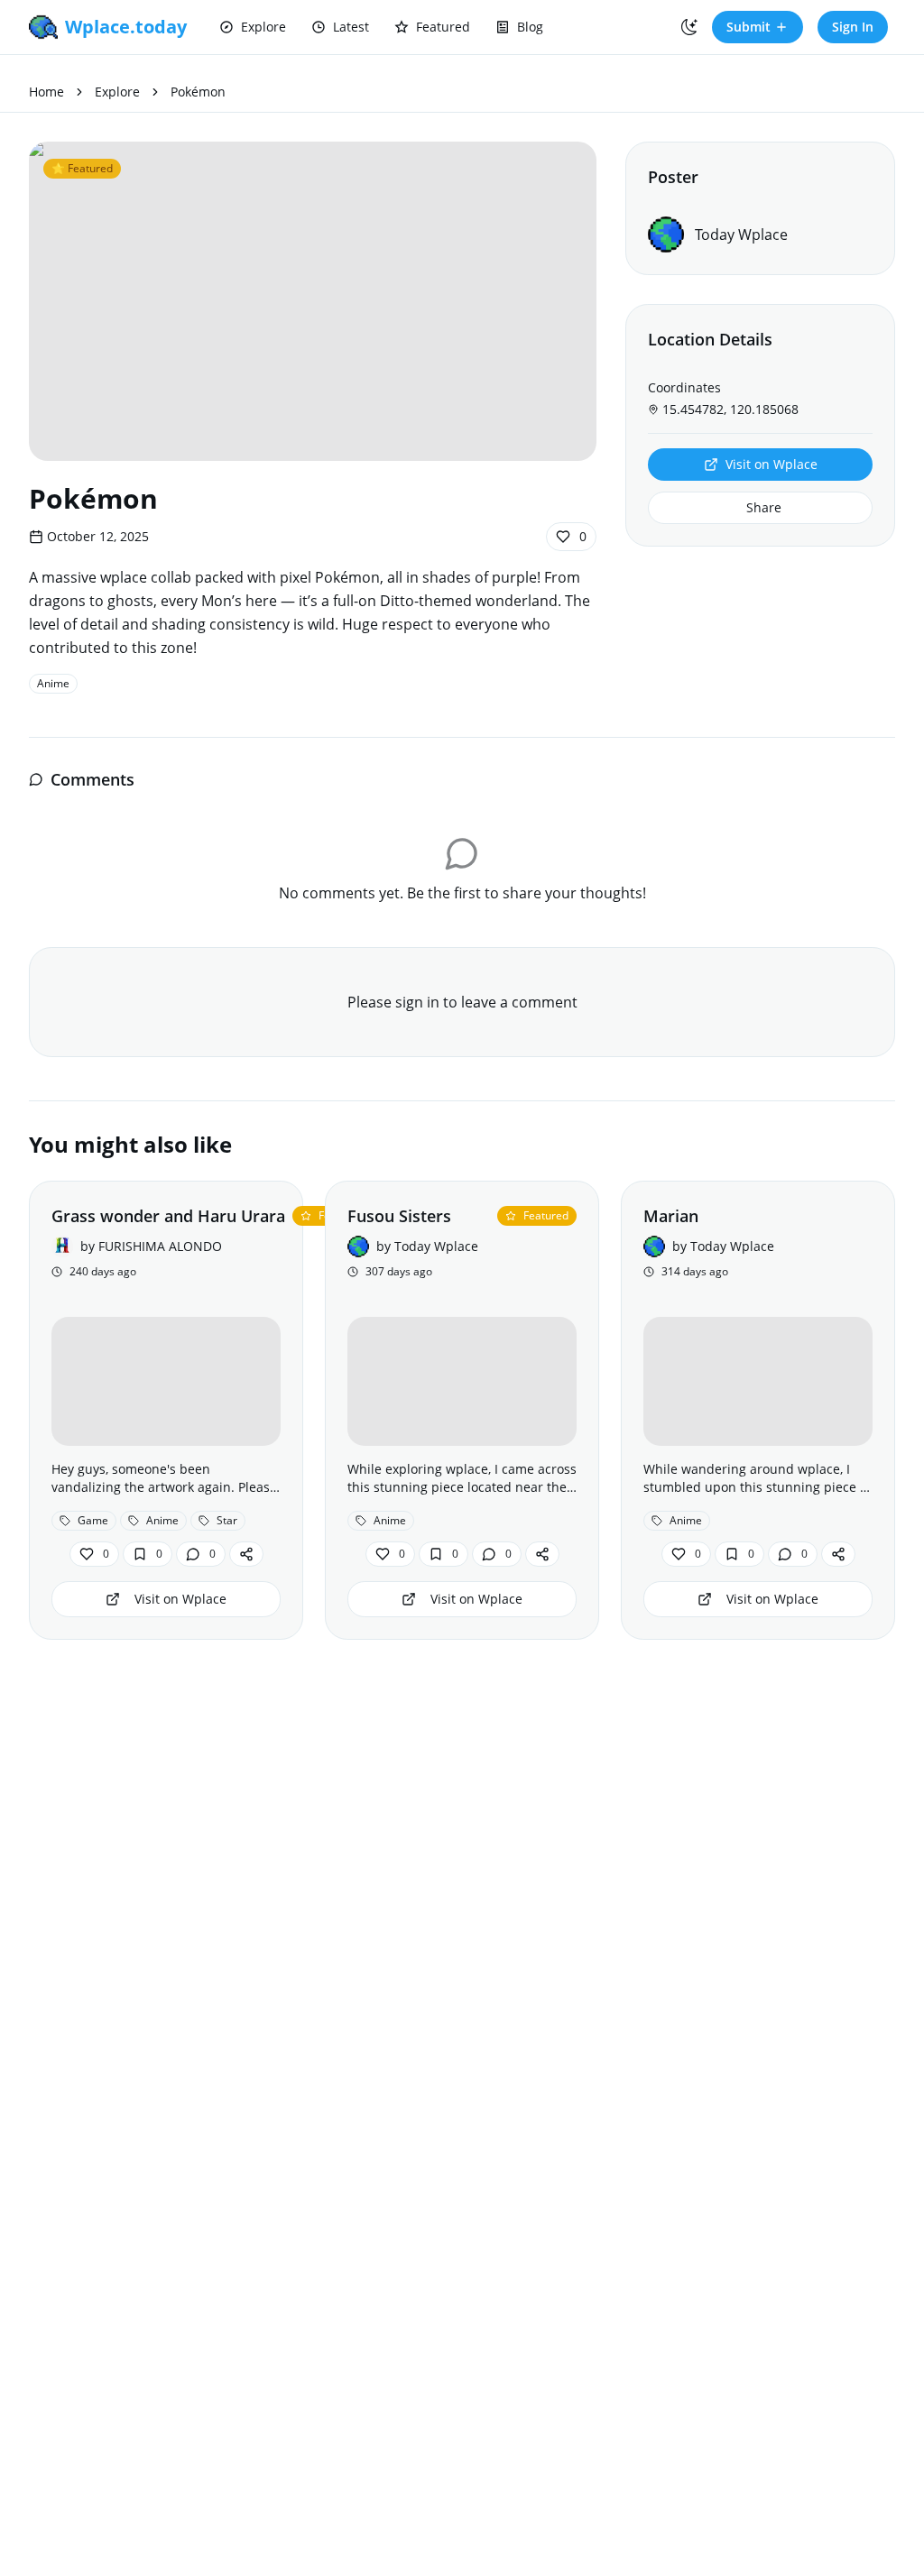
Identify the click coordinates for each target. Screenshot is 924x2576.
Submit (748, 27)
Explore (263, 27)
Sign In (853, 27)
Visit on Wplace (772, 464)
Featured (443, 27)
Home (46, 92)
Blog (530, 27)
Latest (351, 27)
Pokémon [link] (198, 92)
